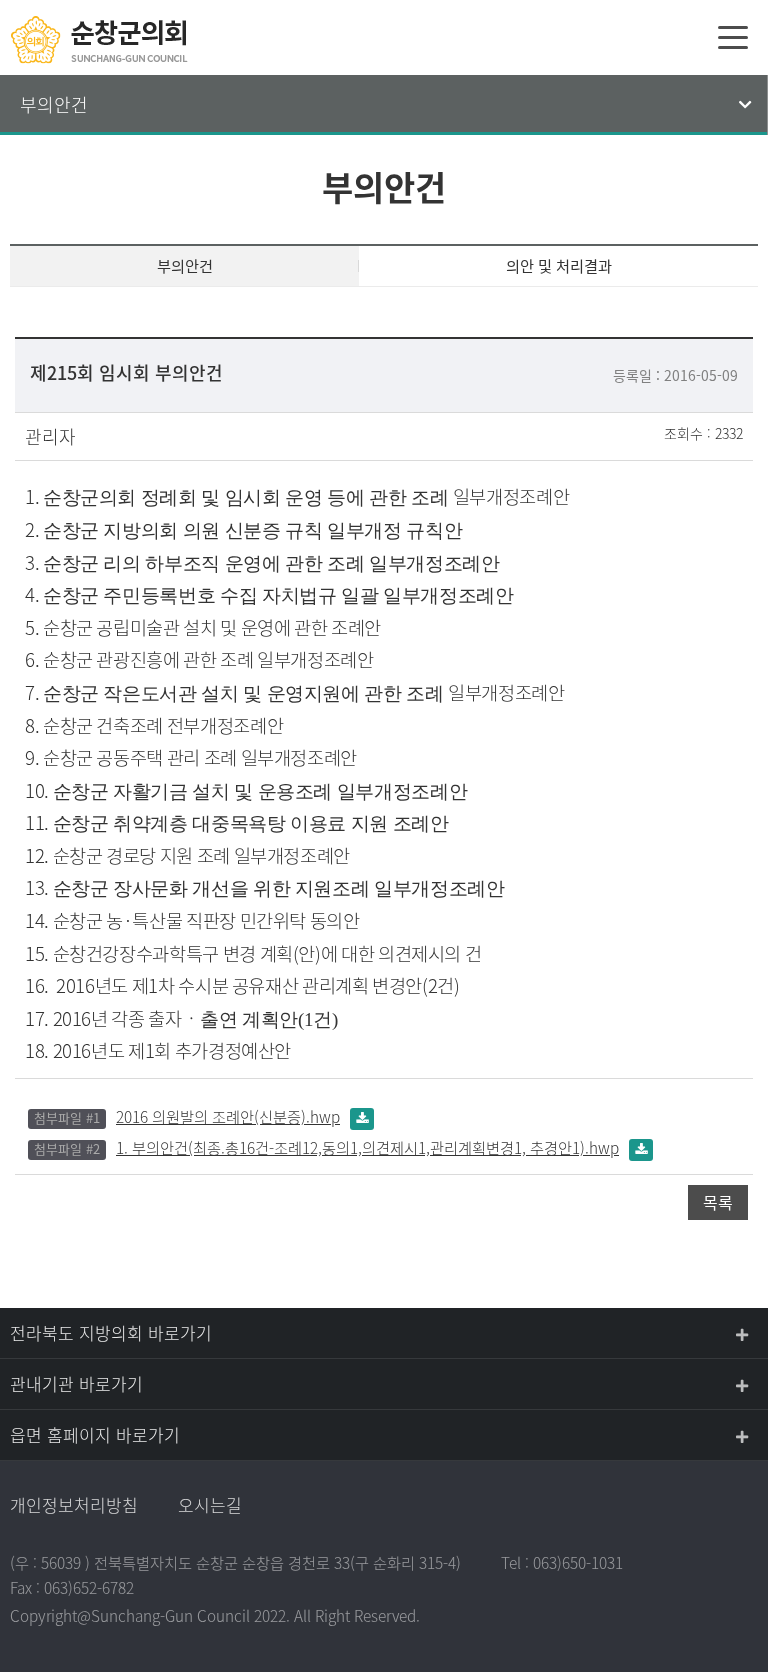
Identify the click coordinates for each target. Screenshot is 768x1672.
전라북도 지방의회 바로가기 (111, 1332)
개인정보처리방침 (74, 1504)
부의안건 (54, 104)
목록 (718, 1202)
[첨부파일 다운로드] (362, 1116)
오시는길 (210, 1504)
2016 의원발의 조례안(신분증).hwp (228, 1116)
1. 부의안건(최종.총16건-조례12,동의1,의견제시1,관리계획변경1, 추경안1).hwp (367, 1147)
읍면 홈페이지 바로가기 (95, 1434)
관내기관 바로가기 (76, 1383)
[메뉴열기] (733, 37)
